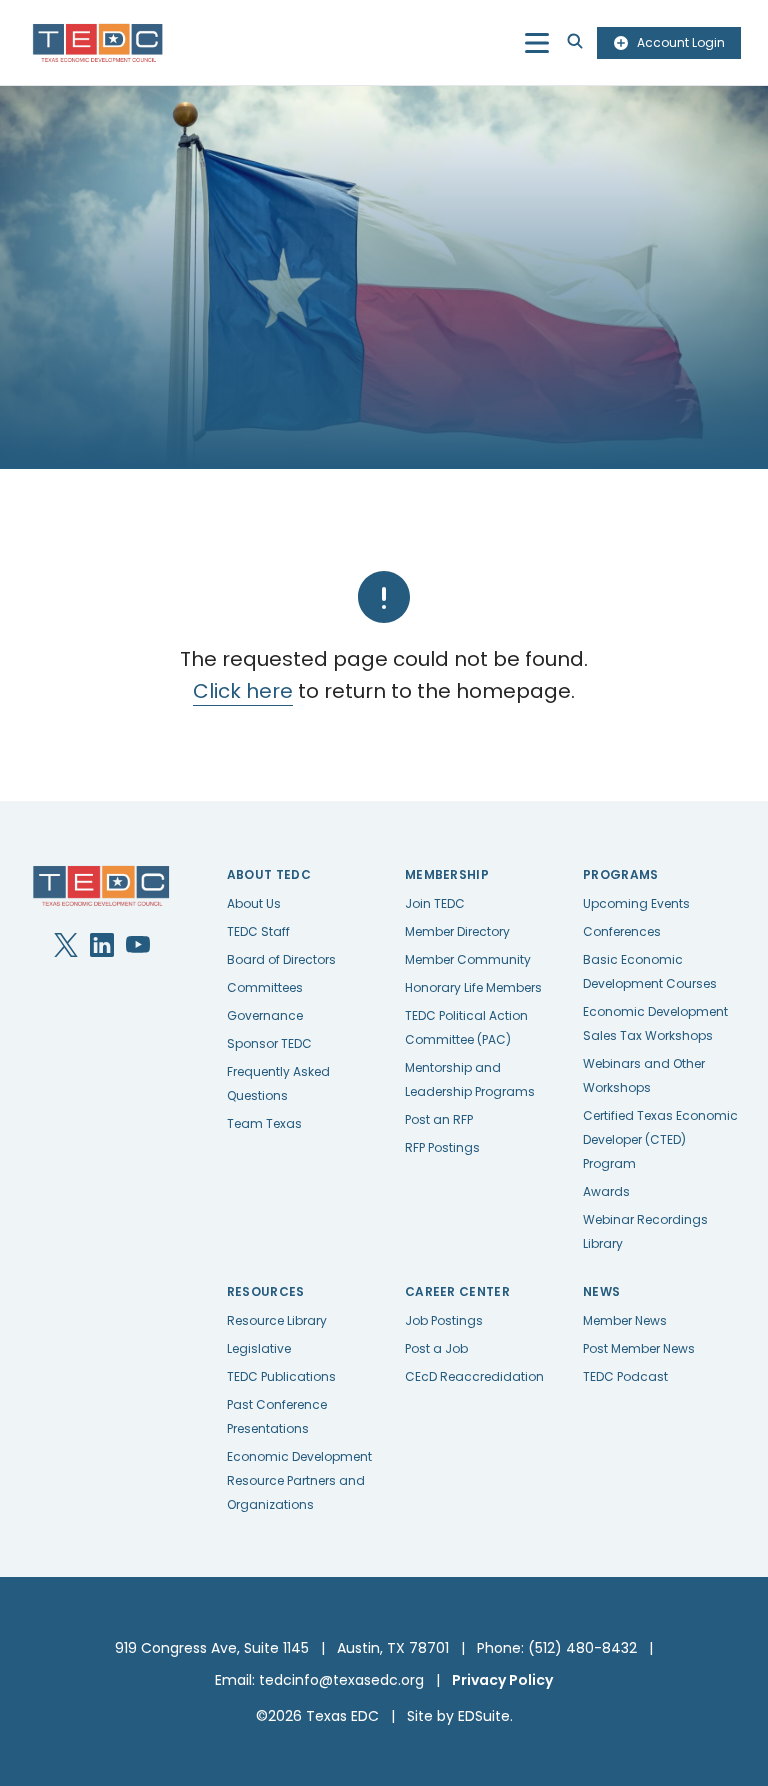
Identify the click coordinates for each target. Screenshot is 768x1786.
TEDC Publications (281, 1376)
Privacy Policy (502, 1680)
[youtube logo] (138, 945)
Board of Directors (281, 959)
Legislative (259, 1348)
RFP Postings (442, 1147)
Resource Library (277, 1320)
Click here (243, 691)
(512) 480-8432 (582, 1648)
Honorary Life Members (473, 987)
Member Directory (457, 931)
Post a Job (436, 1348)
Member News (625, 1320)
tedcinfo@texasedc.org (341, 1680)
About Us (254, 903)
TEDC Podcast (625, 1376)
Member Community (468, 959)
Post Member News (639, 1348)
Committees (265, 987)
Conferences (622, 931)
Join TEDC (435, 903)
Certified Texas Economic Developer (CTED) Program (660, 1139)
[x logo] (66, 945)
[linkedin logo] (102, 945)
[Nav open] (537, 43)
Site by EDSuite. (460, 1716)
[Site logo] (98, 42)
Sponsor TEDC (269, 1043)
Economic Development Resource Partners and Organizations (299, 1480)
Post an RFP (439, 1119)
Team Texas (264, 1123)
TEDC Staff (258, 931)
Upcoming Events (636, 903)
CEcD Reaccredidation (474, 1376)
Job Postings (444, 1320)
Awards (606, 1191)
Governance (265, 1015)
